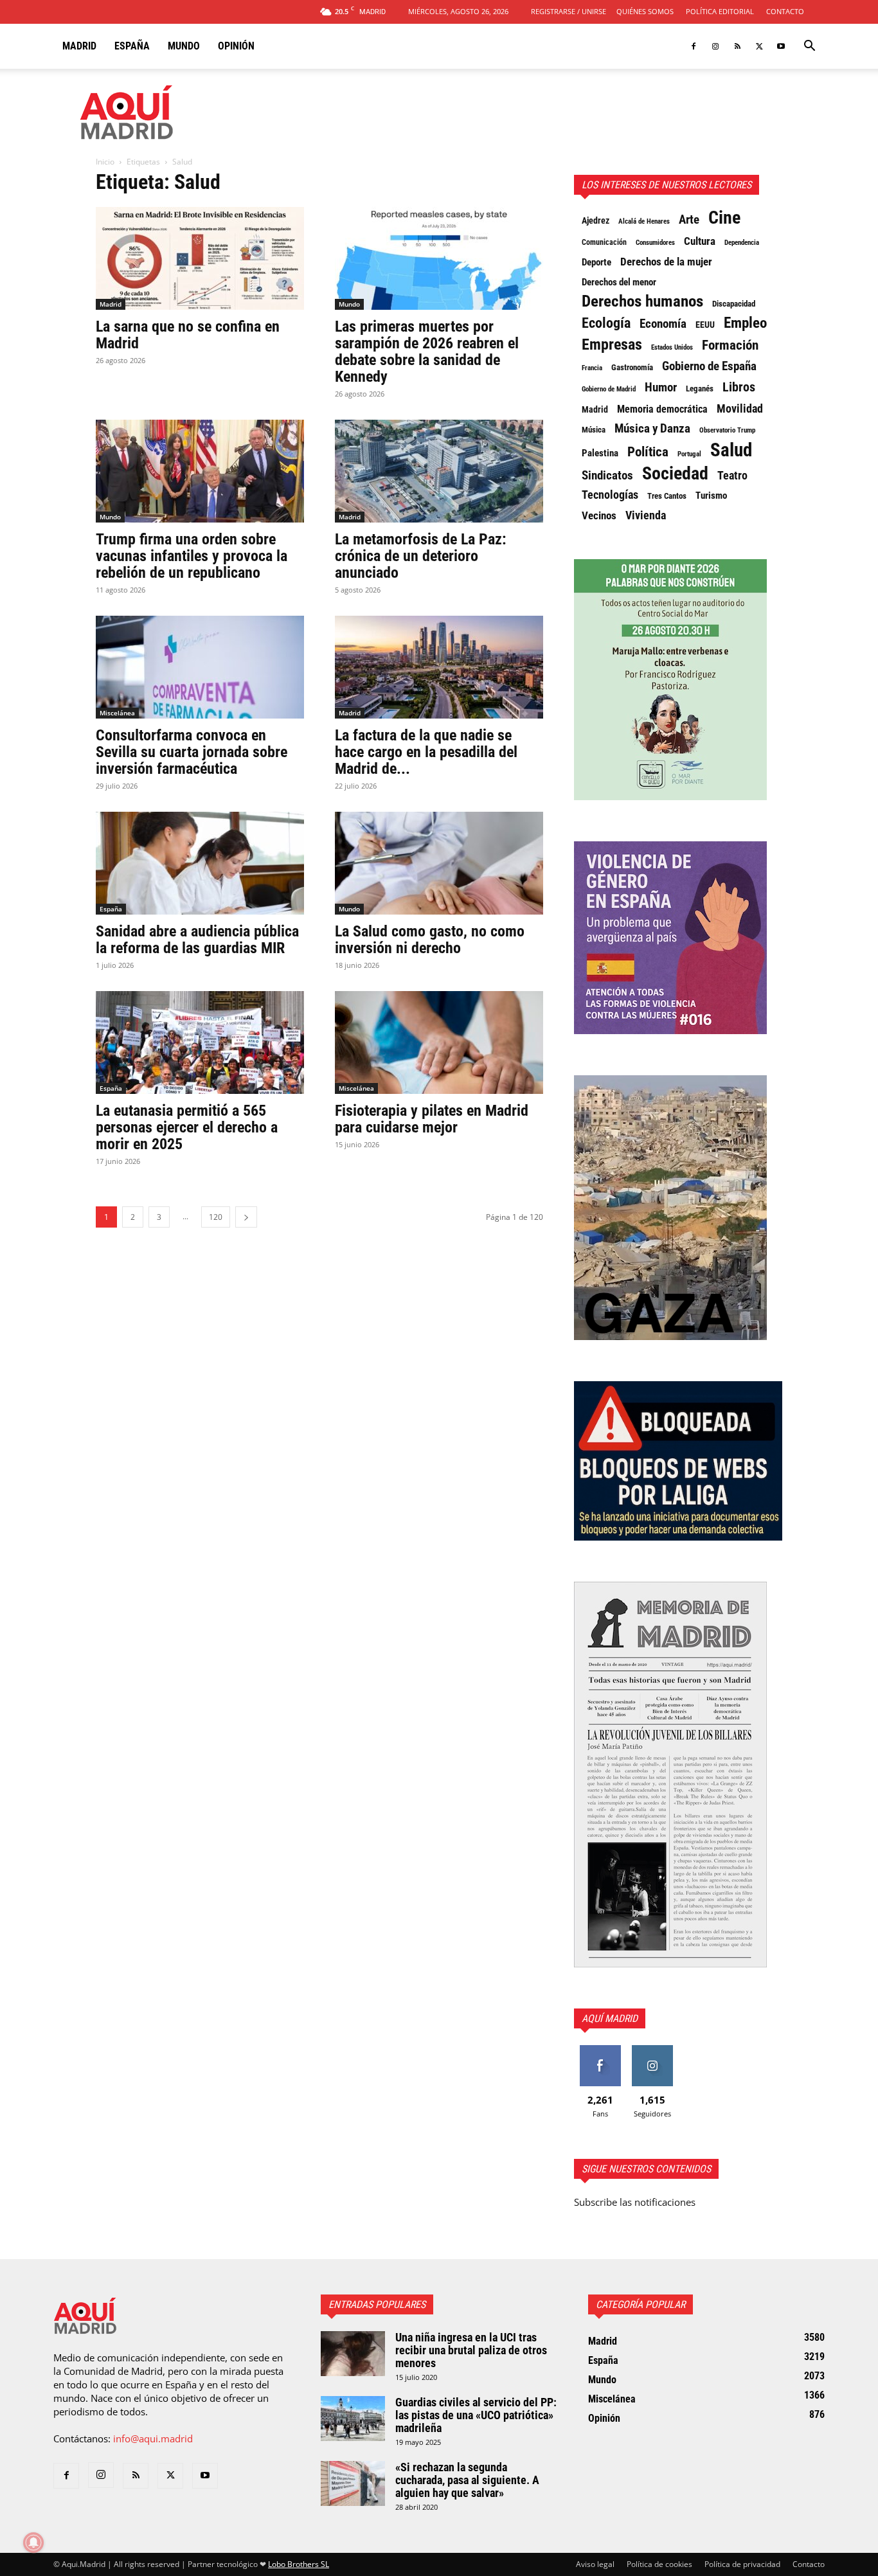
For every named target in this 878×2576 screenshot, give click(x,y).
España (132, 46)
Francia (592, 368)
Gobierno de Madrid (609, 389)
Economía (663, 324)
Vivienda (646, 515)
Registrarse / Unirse (569, 11)
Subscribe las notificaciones (635, 2202)
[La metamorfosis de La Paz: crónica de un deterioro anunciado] (439, 471)
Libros (739, 387)
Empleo (745, 323)
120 (216, 1217)
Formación (730, 345)
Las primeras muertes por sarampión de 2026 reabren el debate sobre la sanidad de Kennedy (427, 352)
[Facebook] (694, 46)
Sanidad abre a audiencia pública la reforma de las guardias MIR (197, 940)
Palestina (600, 453)
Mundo (184, 46)
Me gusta (600, 2050)
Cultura (700, 241)
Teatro (732, 476)
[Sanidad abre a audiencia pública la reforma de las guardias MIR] (200, 863)
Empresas (612, 344)
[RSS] (737, 46)
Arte (689, 220)
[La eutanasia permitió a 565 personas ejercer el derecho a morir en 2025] (200, 1042)
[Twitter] (759, 46)
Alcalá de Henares (644, 221)
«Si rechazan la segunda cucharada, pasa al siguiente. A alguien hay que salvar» (467, 2480)
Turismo (711, 496)
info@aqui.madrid (153, 2438)
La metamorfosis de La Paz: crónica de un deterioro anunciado (421, 556)
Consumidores (655, 242)
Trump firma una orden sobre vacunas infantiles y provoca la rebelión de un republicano (192, 556)
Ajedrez (596, 220)
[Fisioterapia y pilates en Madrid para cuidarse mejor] (439, 1042)
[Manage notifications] (33, 2543)
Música (594, 430)
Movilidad (740, 409)
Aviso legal (595, 2564)
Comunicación (604, 242)
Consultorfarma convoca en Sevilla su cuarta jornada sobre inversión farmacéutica (192, 752)
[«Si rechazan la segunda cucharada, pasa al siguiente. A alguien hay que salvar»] (353, 2483)
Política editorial (720, 11)
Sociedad (675, 474)
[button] (809, 47)
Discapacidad (734, 304)
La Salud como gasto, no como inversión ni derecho (430, 940)
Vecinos (599, 515)
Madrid (79, 46)
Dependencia (742, 242)
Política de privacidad (742, 2564)
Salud (731, 450)
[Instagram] (715, 46)
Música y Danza (652, 429)
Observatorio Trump (727, 430)
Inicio (105, 162)
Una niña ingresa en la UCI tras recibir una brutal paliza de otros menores (471, 2350)
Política (648, 452)
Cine (724, 218)
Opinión (236, 46)
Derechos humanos (642, 301)
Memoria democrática (662, 409)
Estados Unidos (672, 347)
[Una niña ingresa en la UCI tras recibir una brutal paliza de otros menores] (353, 2354)
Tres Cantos (667, 496)
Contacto (785, 11)
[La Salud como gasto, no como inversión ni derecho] (439, 863)
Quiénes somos (645, 11)
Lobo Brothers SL (299, 2564)
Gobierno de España (709, 366)
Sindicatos (607, 476)
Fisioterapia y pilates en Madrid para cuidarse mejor (432, 1119)
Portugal (689, 454)
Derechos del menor (619, 282)
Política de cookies (659, 2564)
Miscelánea (117, 713)
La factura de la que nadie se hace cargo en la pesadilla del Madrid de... (426, 752)
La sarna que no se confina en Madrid (188, 335)
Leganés (700, 389)
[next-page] (246, 1217)
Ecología (606, 323)
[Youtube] (781, 46)
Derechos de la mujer (666, 262)
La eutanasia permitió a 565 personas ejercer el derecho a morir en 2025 (187, 1127)
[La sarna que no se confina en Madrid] (200, 258)
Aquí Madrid (610, 2018)
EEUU (705, 325)
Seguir (652, 2050)
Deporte (596, 262)
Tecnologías (610, 495)
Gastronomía (632, 367)
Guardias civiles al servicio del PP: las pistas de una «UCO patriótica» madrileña (476, 2415)
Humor (661, 388)
